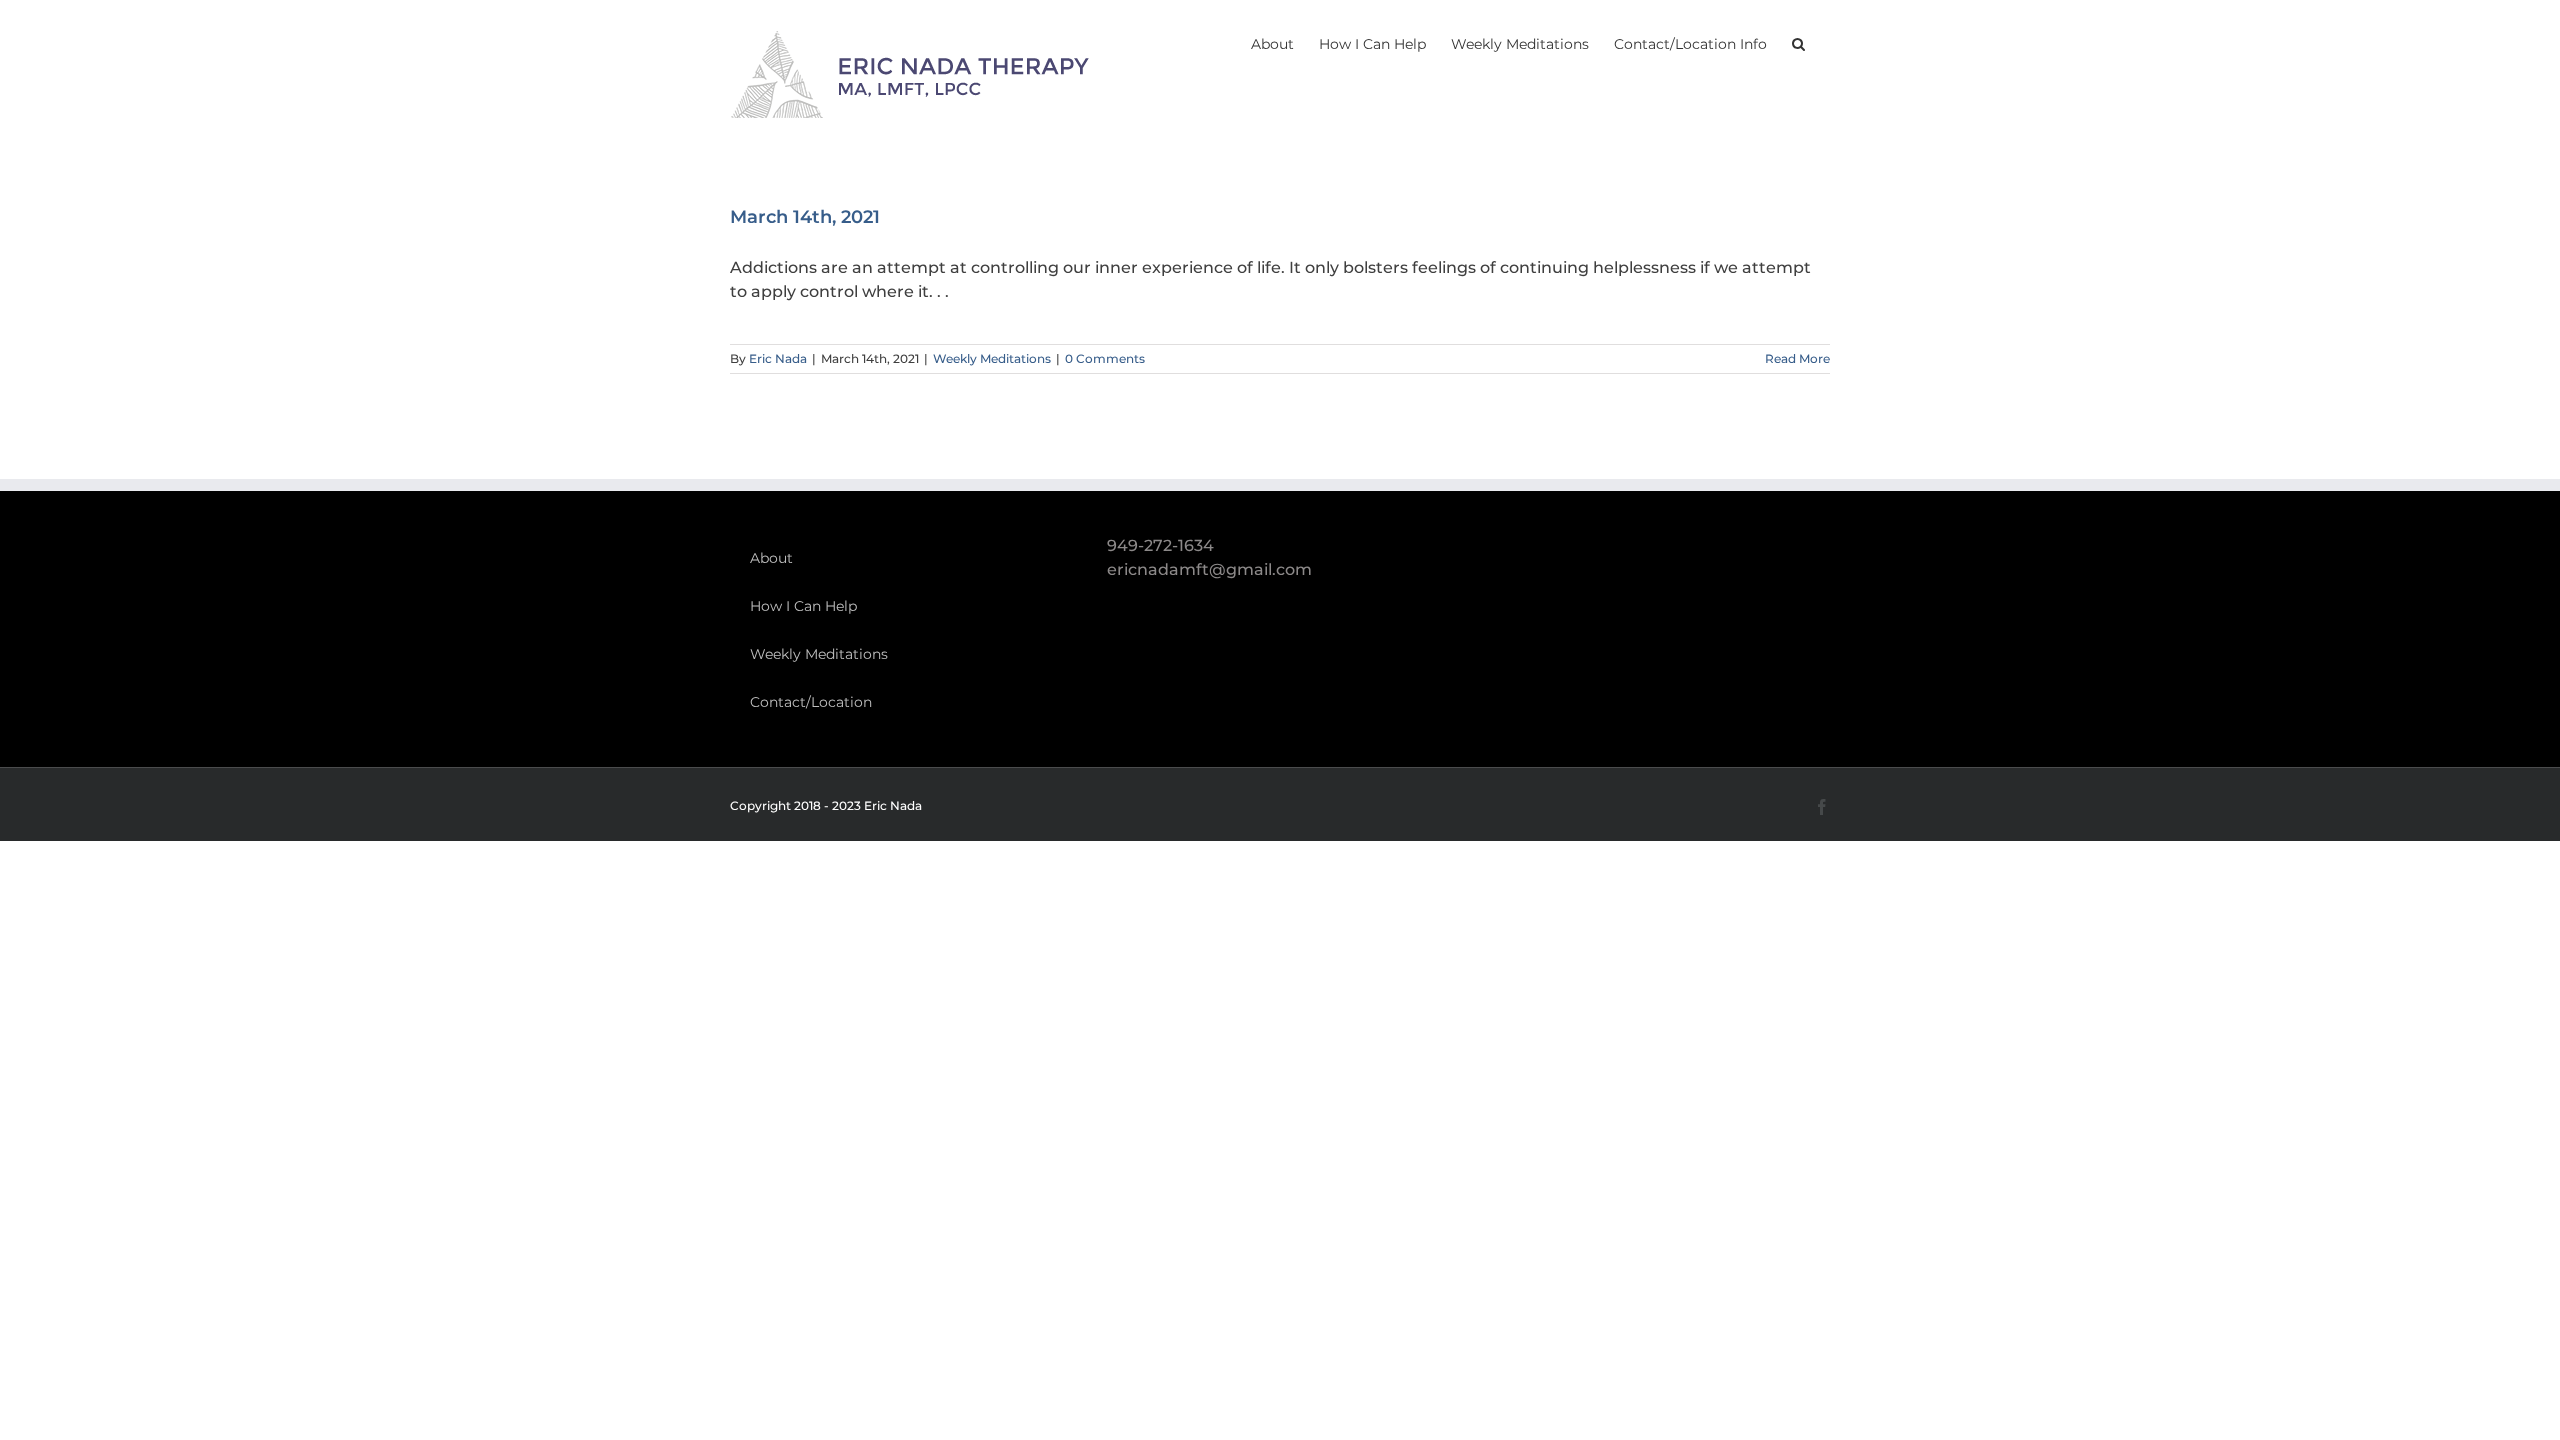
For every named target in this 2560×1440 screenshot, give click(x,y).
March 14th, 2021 (805, 217)
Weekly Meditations (992, 358)
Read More (1797, 358)
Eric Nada (778, 358)
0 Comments (1105, 358)
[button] (1798, 42)
